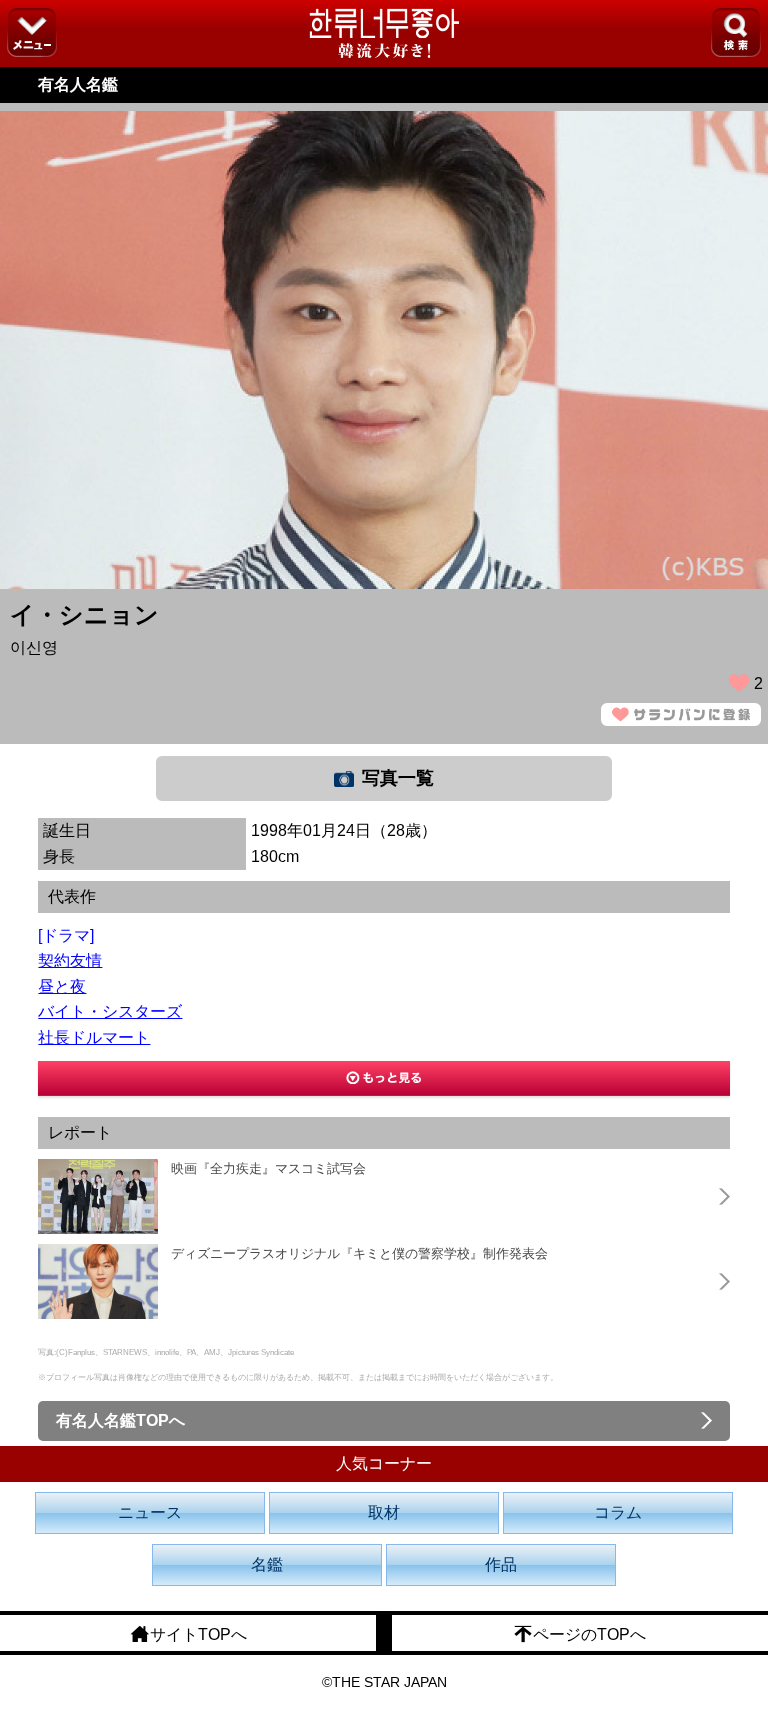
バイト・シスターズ (110, 1011)
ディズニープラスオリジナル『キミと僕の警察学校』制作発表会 (359, 1253)
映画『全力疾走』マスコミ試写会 (268, 1168)
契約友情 (70, 960)
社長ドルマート (94, 1037)
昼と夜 (62, 986)
